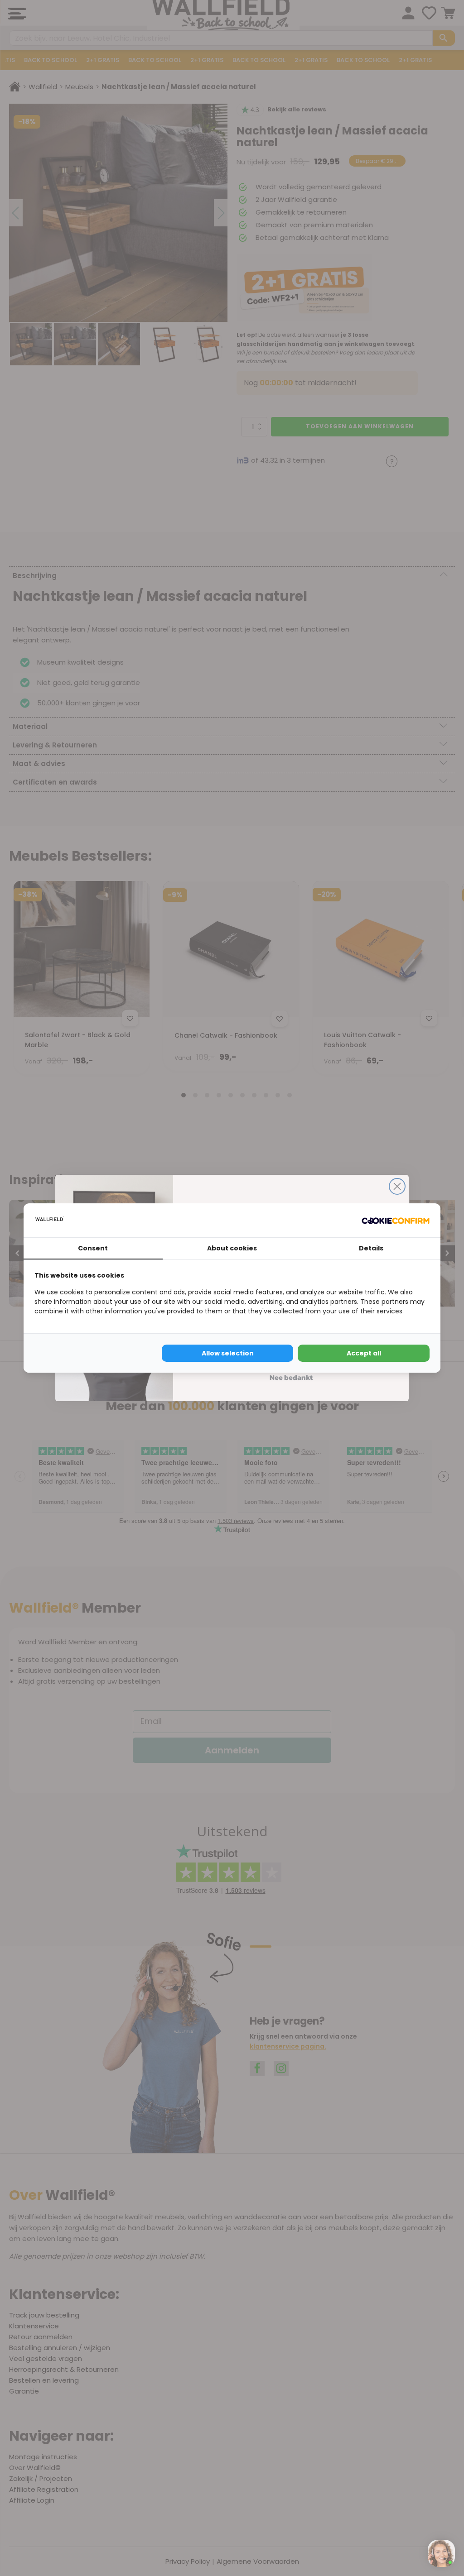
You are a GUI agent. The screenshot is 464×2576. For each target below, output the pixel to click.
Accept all (364, 1353)
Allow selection (228, 1353)
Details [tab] (371, 1248)
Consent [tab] (93, 1248)
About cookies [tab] (232, 1248)
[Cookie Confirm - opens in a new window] (396, 1220)
